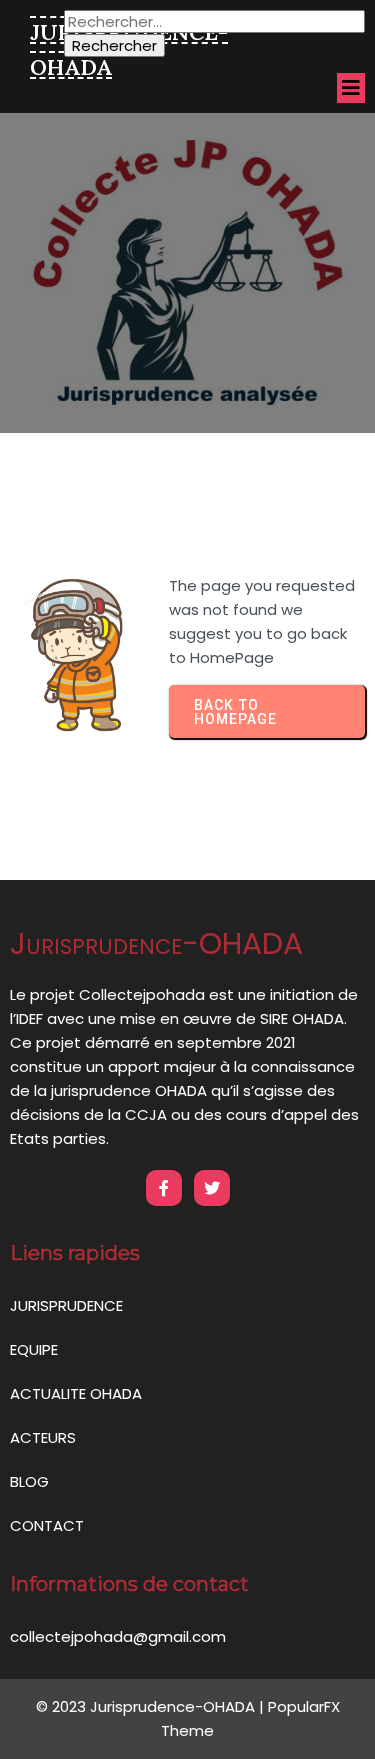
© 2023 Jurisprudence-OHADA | (152, 1706)
